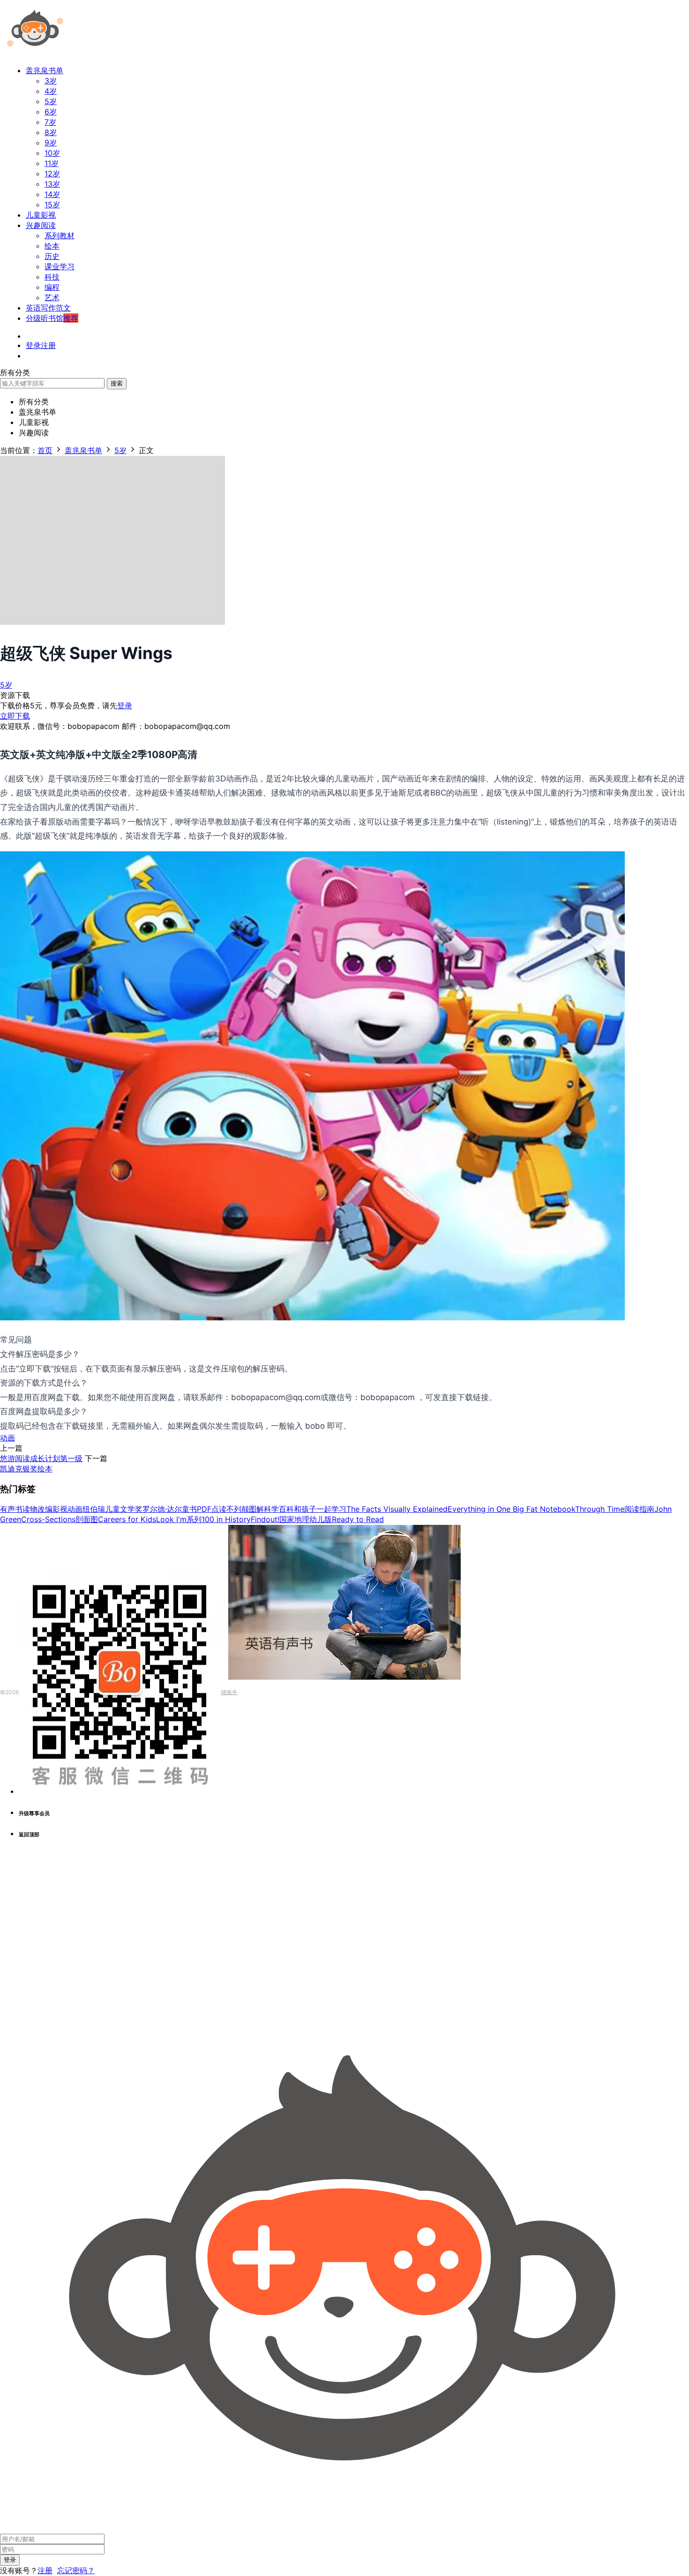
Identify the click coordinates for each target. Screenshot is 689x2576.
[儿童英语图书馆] (35, 53)
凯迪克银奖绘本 (26, 1469)
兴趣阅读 (41, 225)
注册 (45, 2570)
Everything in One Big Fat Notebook (511, 1509)
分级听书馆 (52, 318)
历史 (52, 256)
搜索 (117, 383)
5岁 (51, 101)
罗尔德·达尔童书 (170, 1509)
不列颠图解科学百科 (260, 1509)
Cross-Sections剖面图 (60, 1519)
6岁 (51, 112)
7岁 (50, 122)
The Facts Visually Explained (397, 1509)
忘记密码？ (76, 2570)
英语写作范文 (48, 308)
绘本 (52, 246)
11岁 (52, 163)
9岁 (51, 143)
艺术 (52, 297)
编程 (52, 287)
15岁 (52, 205)
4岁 (51, 91)
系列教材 (60, 235)
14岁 (52, 194)
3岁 (51, 81)
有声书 (11, 1509)
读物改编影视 (45, 1509)
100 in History (226, 1519)
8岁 (51, 132)
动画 (7, 1438)
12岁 (52, 174)
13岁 (52, 184)
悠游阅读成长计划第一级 (41, 1458)
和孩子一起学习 (320, 1509)
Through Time (600, 1509)
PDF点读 (212, 1509)
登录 (125, 705)
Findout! (265, 1519)
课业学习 (60, 266)
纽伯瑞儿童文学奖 (112, 1509)
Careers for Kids (127, 1519)
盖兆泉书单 (45, 70)
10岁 (52, 153)
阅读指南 (639, 1509)
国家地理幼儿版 (306, 1519)
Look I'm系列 (179, 1519)
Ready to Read (358, 1519)
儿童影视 (41, 215)
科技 (52, 277)
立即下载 (15, 716)
